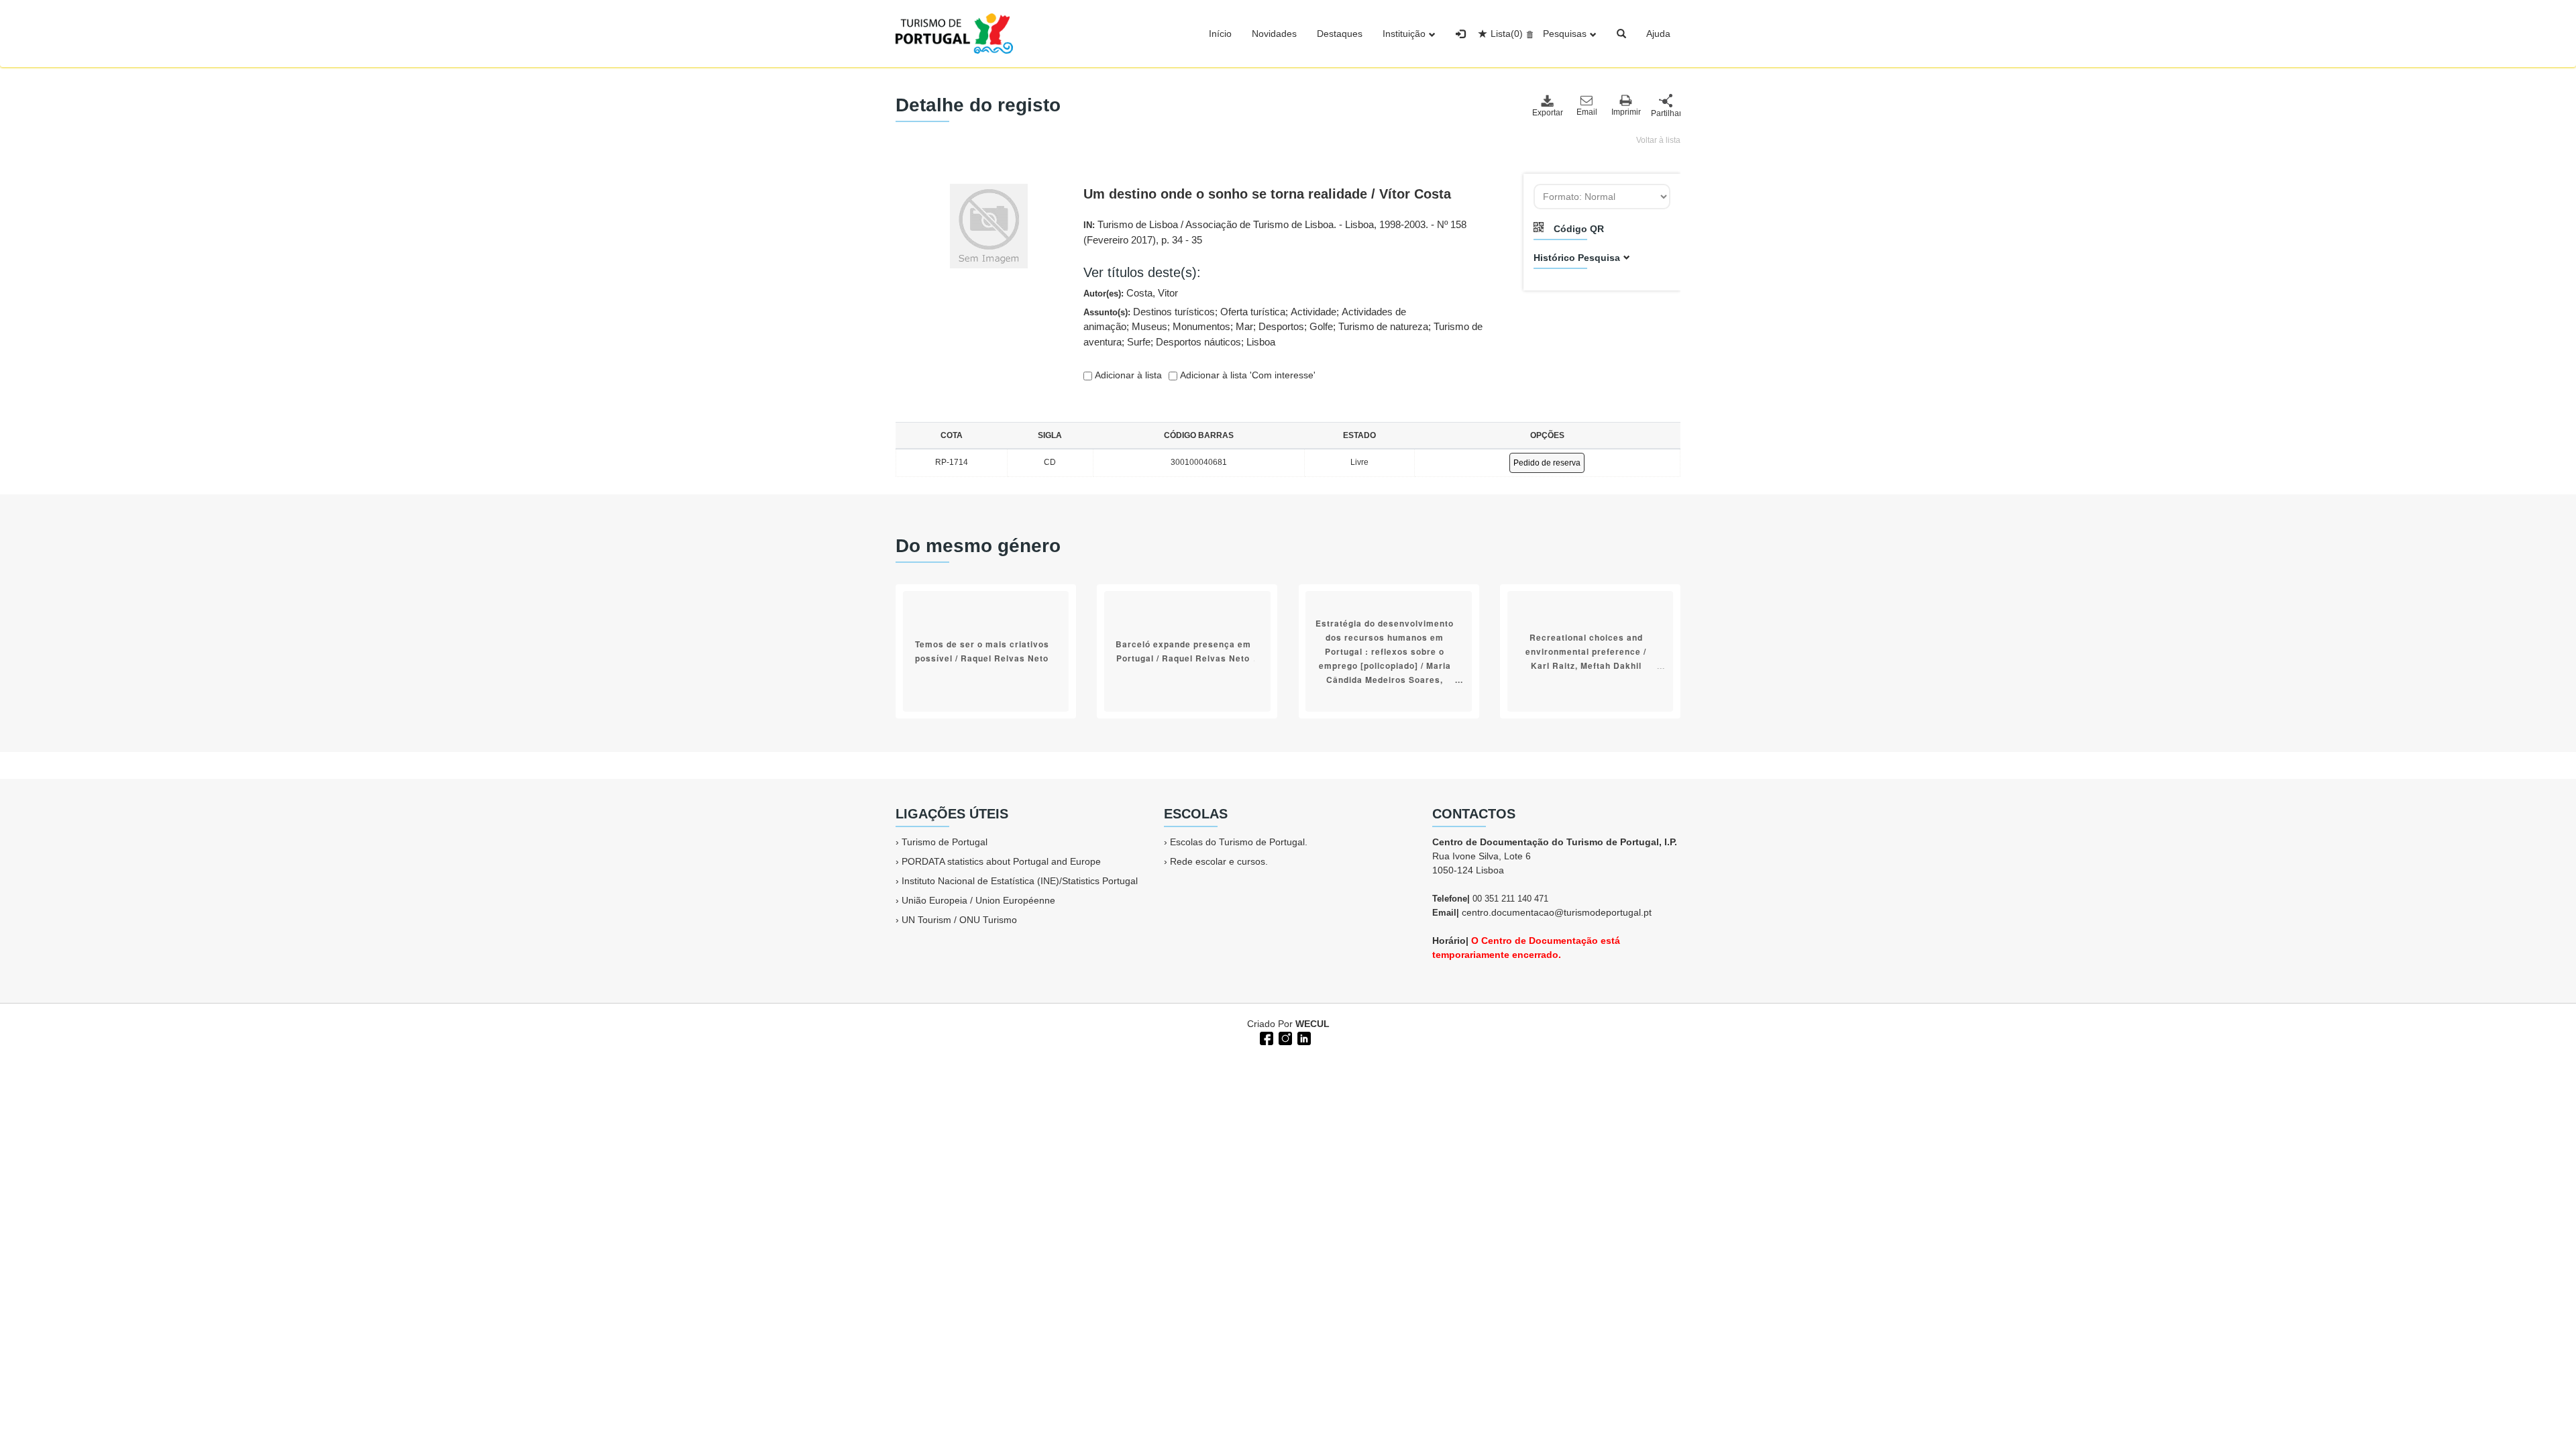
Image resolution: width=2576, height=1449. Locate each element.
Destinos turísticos (1174, 312)
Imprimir (1626, 112)
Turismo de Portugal (945, 842)
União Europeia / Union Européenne (978, 900)
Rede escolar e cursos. (1219, 861)
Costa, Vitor (1152, 293)
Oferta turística (1253, 312)
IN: (1275, 232)
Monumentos (1201, 326)
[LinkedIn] (1303, 1037)
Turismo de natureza (1383, 326)
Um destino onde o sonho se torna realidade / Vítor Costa (1267, 194)
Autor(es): (1131, 293)
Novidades (1274, 34)
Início (1220, 34)
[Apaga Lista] (1528, 34)
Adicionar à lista (1127, 375)
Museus (1149, 326)
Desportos (1281, 326)
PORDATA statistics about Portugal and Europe (1001, 861)
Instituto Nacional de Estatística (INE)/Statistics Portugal (1020, 881)
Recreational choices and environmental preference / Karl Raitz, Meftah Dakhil (1586, 651)
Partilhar (1666, 113)
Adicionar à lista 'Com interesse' (1246, 375)
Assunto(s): (1283, 327)
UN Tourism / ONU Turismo (959, 920)
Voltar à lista (1658, 140)
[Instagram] (1284, 1037)
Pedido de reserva (1547, 463)
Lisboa (1261, 342)
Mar (1244, 326)
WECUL (1312, 1024)
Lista (1507, 34)
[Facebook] (1265, 1037)
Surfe (1139, 342)
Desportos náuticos (1198, 342)
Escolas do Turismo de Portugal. (1239, 842)
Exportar (1547, 113)
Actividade (1313, 312)
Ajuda (1658, 34)
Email (1587, 112)
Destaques (1340, 34)
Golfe (1321, 326)
